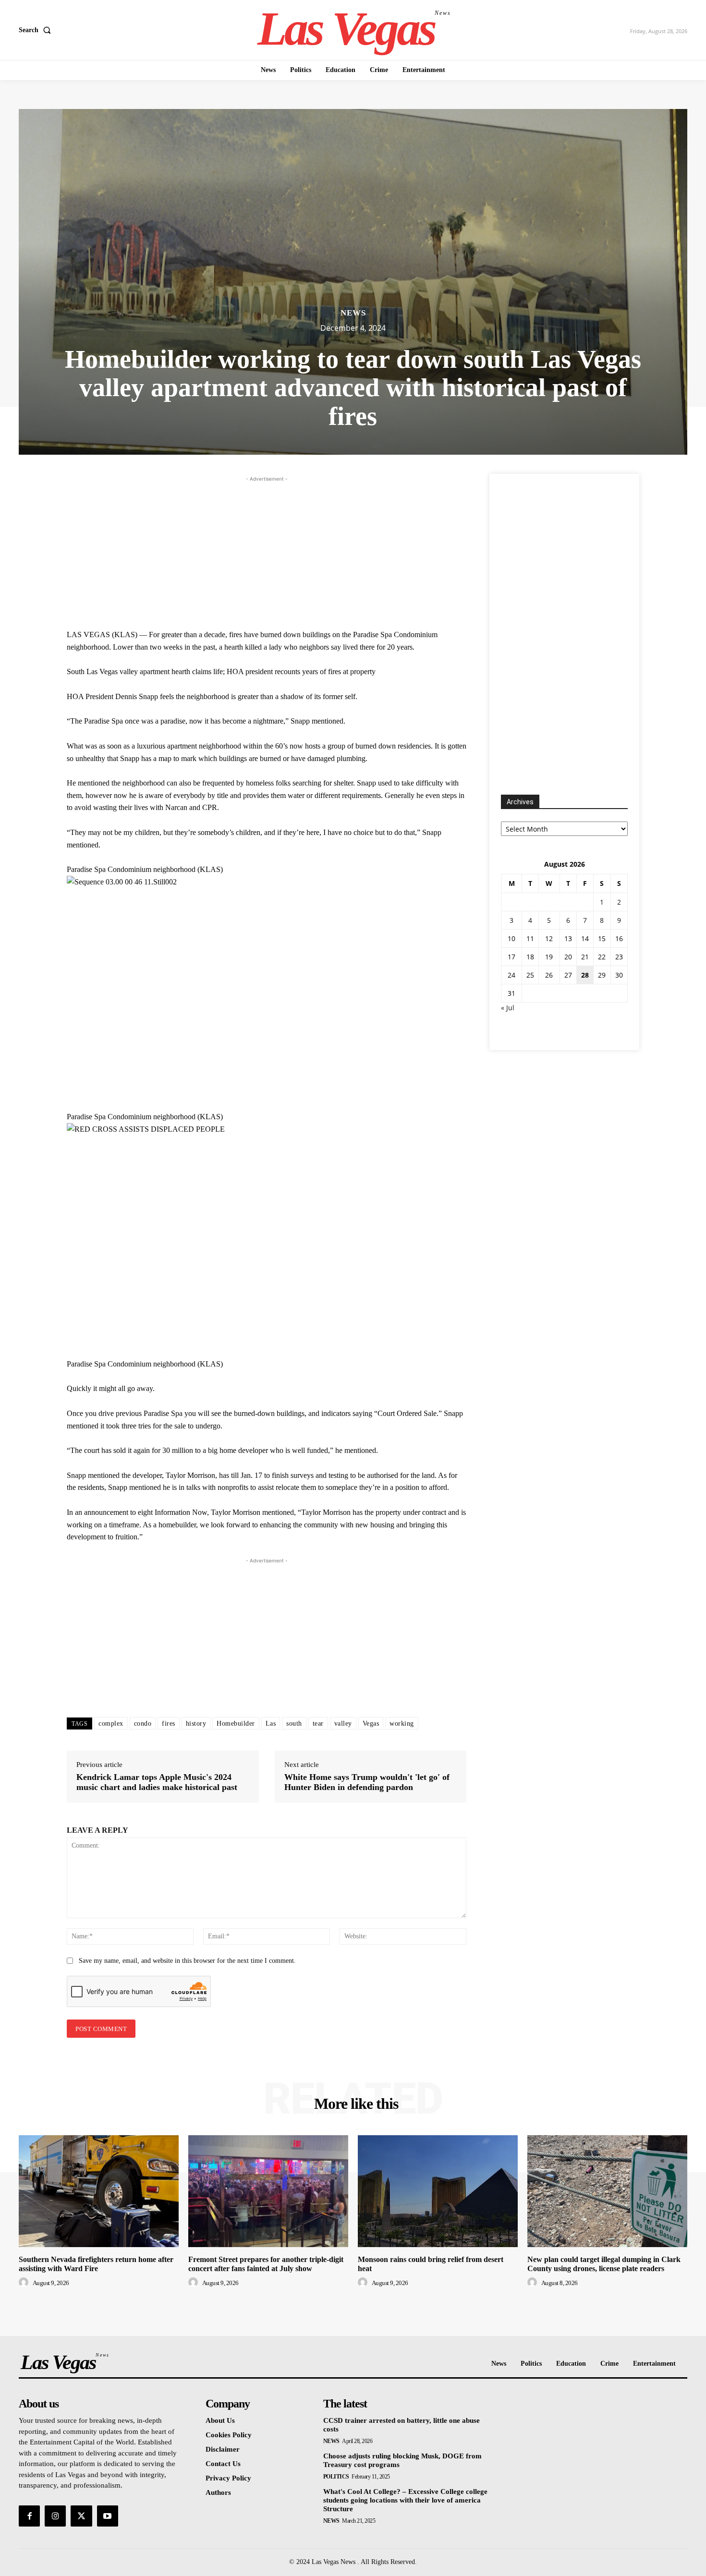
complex (111, 1723)
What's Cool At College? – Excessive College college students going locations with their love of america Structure (405, 2500)
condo (143, 1723)
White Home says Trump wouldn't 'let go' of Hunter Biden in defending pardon (367, 1782)
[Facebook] (29, 2516)
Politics (336, 2477)
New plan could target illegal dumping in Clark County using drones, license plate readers (604, 2264)
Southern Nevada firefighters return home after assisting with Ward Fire (96, 2264)
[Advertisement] (267, 551)
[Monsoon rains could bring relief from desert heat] (438, 2191)
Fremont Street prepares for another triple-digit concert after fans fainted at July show (266, 2264)
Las (271, 1723)
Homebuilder (236, 1723)
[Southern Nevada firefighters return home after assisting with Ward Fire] (99, 2191)
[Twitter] (81, 2516)
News (353, 313)
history (196, 1723)
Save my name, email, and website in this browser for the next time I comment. (187, 1961)
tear (318, 1723)
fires (169, 1723)
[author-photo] (25, 2283)
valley (343, 1723)
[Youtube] (108, 2516)
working (402, 1723)
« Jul (508, 1008)
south (294, 1723)
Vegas (371, 1723)
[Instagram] (55, 2516)
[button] (37, 30)
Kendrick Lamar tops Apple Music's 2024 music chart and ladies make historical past (157, 1782)
